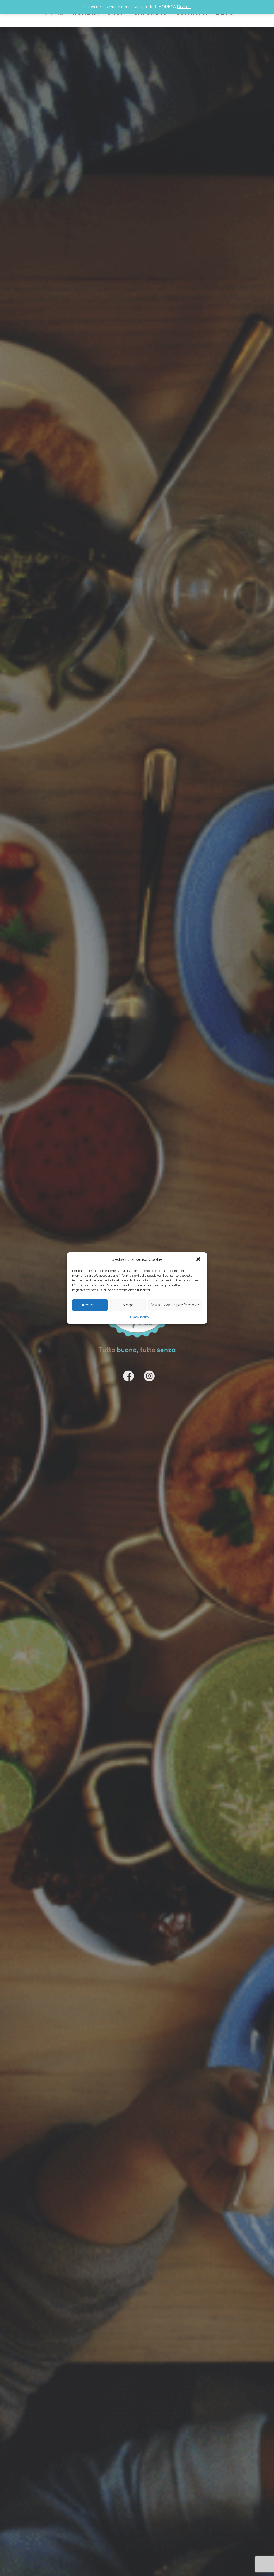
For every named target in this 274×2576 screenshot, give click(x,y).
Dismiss (184, 7)
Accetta (90, 1305)
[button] (199, 1259)
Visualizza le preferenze (175, 1305)
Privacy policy (138, 1316)
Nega (128, 1305)
